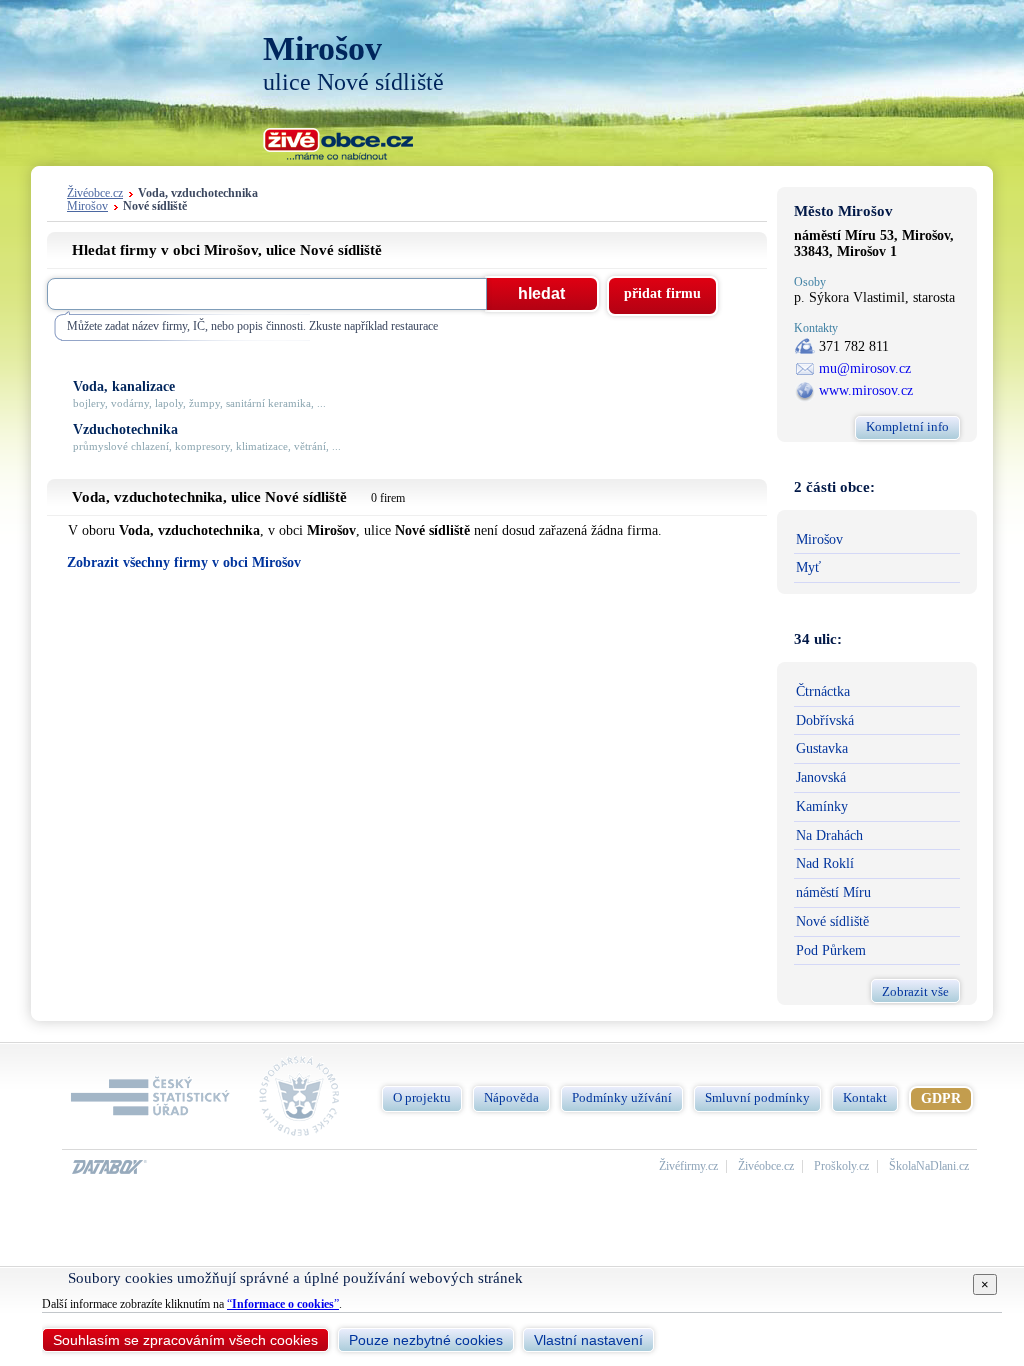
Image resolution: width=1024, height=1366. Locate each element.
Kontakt (865, 1097)
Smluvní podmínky (757, 1097)
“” (283, 1304)
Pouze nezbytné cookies (426, 1340)
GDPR (941, 1098)
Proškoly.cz (841, 1166)
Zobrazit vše (915, 991)
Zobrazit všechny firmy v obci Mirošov (184, 562)
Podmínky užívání (622, 1097)
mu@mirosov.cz (865, 368)
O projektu (422, 1097)
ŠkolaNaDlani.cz (929, 1166)
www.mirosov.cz (866, 390)
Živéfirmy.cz (688, 1166)
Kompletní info (907, 426)
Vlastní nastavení (588, 1340)
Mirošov (87, 206)
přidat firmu (662, 293)
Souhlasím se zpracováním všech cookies (185, 1340)
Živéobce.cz (95, 193)
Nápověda (511, 1097)
